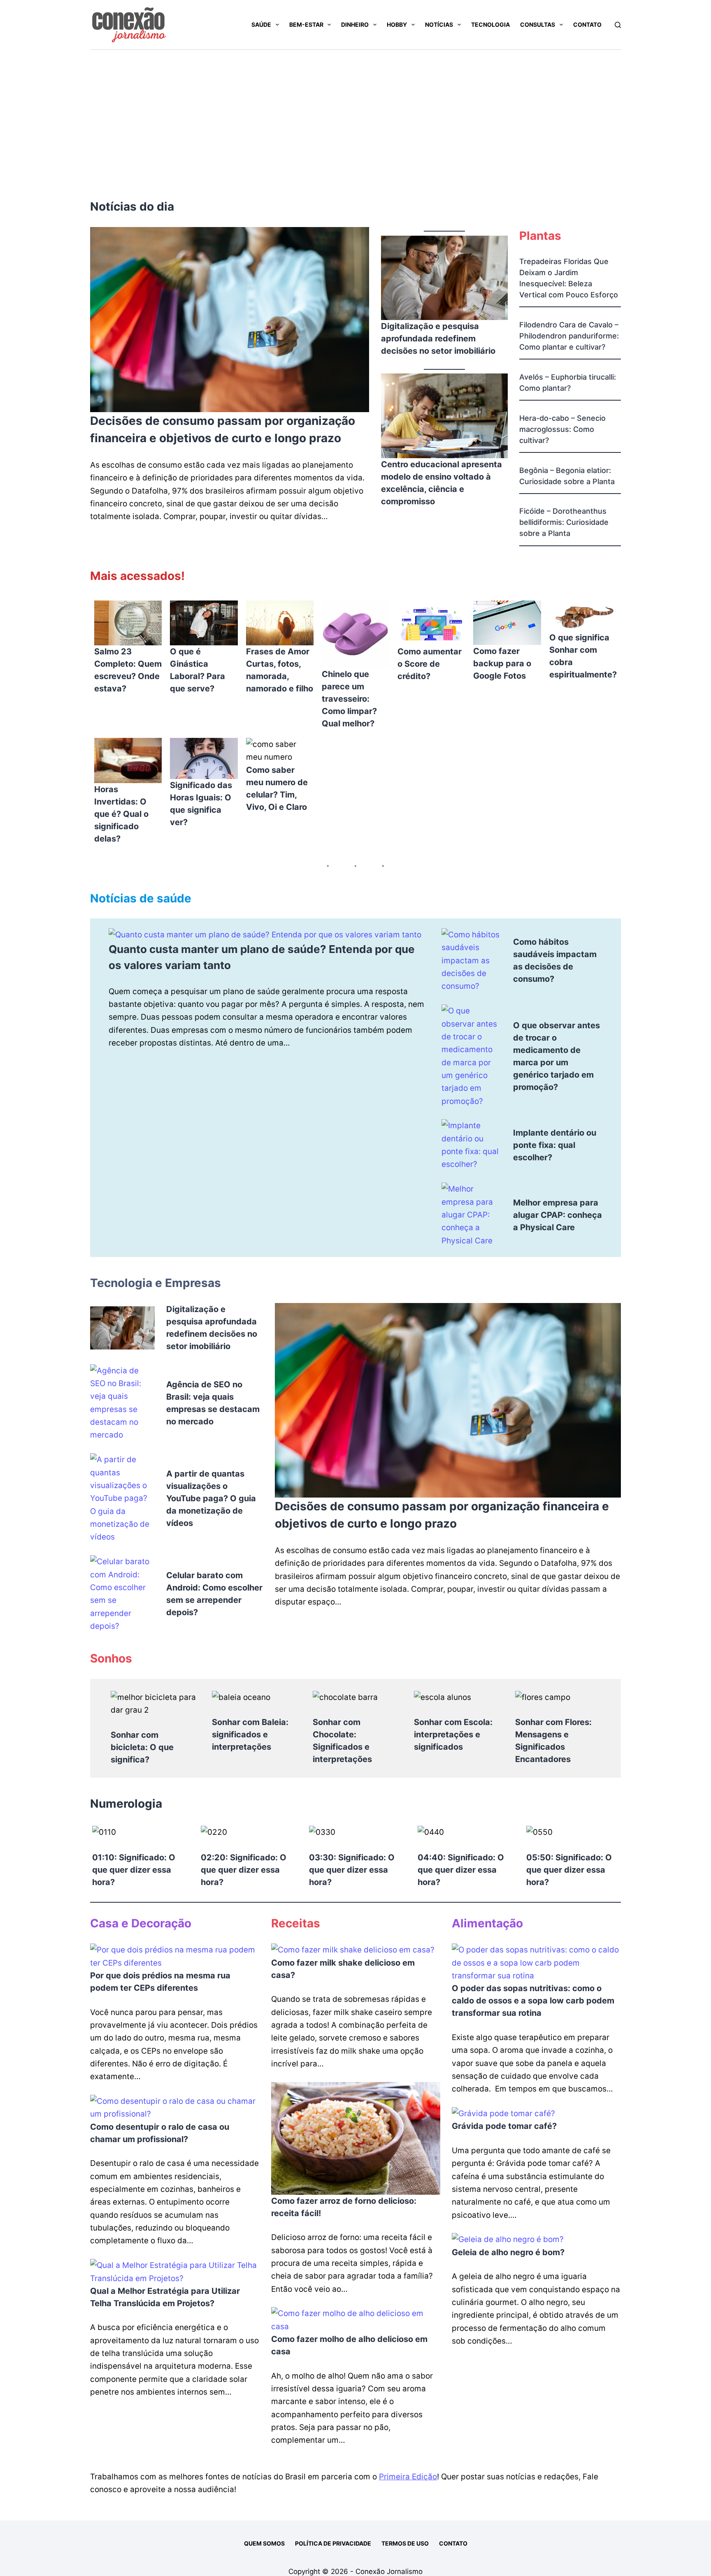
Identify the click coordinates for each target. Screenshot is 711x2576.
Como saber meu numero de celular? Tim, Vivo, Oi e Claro (277, 788)
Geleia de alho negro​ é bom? (508, 2252)
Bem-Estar (306, 24)
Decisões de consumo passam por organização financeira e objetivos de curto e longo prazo (223, 429)
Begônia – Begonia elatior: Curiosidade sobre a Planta (567, 476)
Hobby (397, 24)
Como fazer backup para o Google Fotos (502, 663)
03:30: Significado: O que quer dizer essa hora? (352, 1870)
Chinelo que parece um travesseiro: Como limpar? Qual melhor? (349, 699)
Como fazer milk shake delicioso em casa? (343, 1969)
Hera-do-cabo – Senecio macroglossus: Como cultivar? (562, 429)
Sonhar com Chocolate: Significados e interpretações (342, 1741)
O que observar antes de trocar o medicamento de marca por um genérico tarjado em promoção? (556, 1056)
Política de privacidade (333, 2543)
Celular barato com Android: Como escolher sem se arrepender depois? (214, 1594)
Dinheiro (355, 24)
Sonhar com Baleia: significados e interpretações (250, 1734)
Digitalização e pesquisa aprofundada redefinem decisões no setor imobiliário (438, 339)
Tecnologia (490, 24)
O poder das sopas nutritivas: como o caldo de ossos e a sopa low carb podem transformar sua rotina (533, 2001)
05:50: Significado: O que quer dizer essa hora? (569, 1870)
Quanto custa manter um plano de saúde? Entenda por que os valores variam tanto (262, 957)
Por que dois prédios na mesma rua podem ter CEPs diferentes (160, 1982)
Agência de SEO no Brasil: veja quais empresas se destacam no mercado (213, 1403)
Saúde (261, 24)
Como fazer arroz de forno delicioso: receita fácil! (344, 2207)
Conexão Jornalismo (389, 2571)
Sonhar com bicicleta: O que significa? (142, 1747)
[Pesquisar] (618, 25)
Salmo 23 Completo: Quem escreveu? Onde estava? (128, 670)
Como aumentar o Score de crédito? (430, 664)
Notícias (439, 24)
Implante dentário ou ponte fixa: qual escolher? (555, 1145)
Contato (587, 24)
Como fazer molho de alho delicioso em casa (349, 2345)
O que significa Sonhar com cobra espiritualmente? (583, 656)
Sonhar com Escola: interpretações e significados (453, 1734)
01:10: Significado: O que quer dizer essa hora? (134, 1870)
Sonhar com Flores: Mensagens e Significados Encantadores (553, 1741)
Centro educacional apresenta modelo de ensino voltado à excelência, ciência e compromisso (441, 483)
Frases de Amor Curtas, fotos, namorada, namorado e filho (280, 670)
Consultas (538, 24)
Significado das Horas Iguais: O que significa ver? (201, 804)
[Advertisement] (355, 111)
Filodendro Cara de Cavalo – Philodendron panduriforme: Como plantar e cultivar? (569, 336)
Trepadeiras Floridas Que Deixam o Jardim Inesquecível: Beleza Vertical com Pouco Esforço (569, 278)
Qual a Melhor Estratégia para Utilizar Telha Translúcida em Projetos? (165, 2297)
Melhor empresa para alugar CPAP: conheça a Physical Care (558, 1215)
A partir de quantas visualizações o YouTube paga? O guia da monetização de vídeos (211, 1498)
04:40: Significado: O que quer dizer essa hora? (461, 1870)
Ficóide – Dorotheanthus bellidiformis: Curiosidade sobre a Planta (564, 522)
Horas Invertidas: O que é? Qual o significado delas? (121, 814)
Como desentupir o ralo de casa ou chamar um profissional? (160, 2133)
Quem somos (264, 2543)
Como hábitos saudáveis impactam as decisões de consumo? (555, 960)
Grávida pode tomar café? (504, 2126)
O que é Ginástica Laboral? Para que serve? (197, 670)
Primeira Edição (408, 2477)
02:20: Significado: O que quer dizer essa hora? (244, 1870)
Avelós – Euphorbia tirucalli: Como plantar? (568, 383)
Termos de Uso (405, 2543)
